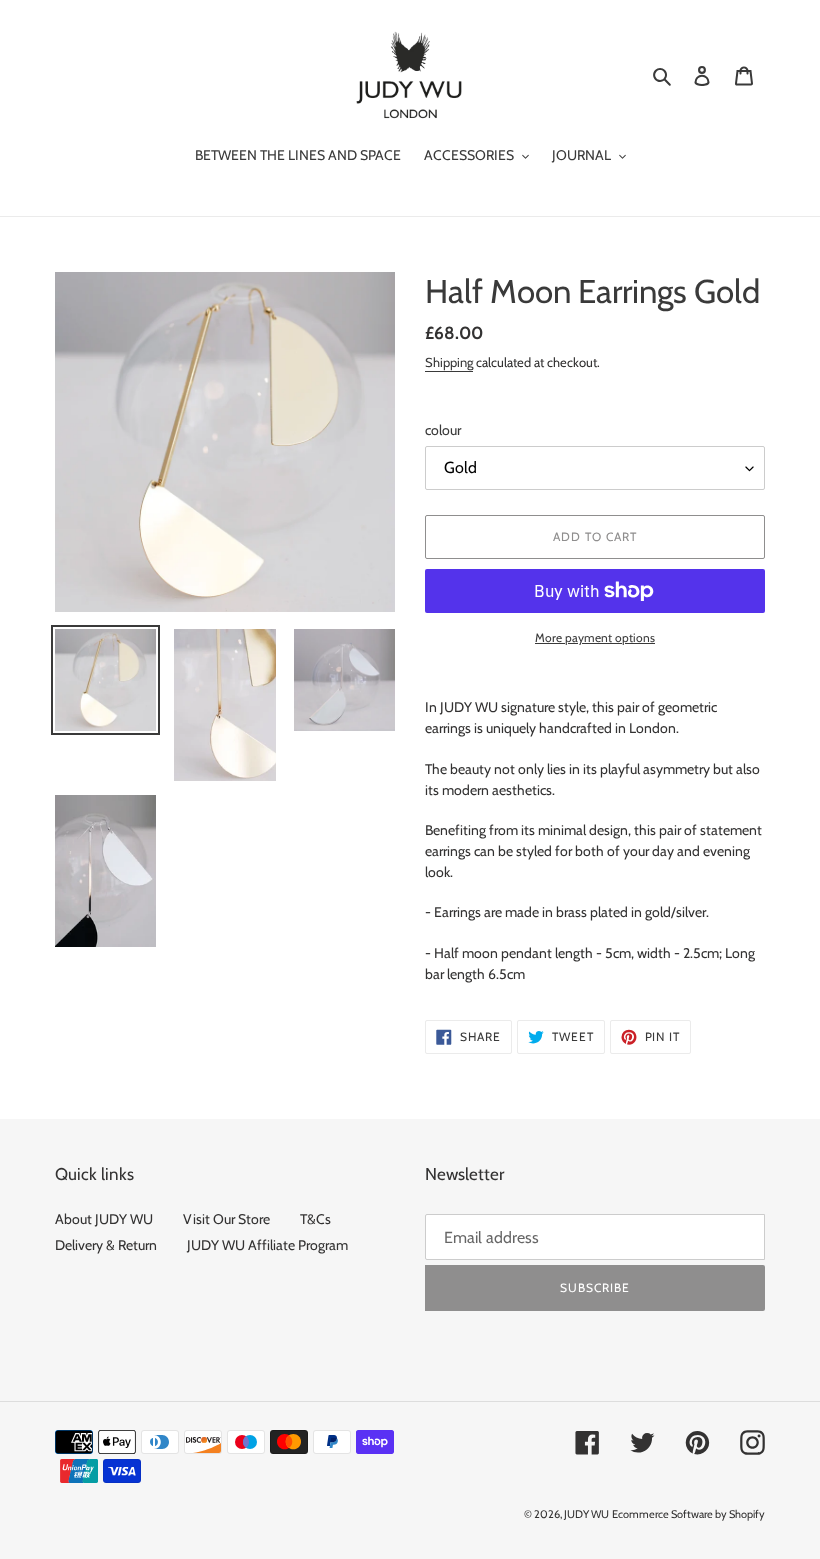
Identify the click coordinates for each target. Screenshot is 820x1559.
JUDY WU (586, 1514)
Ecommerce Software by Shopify (688, 1514)
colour (443, 430)
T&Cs (315, 1219)
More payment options (595, 637)
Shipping (449, 362)
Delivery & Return (106, 1245)
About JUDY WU (104, 1219)
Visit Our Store (226, 1219)
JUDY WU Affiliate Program (267, 1245)
